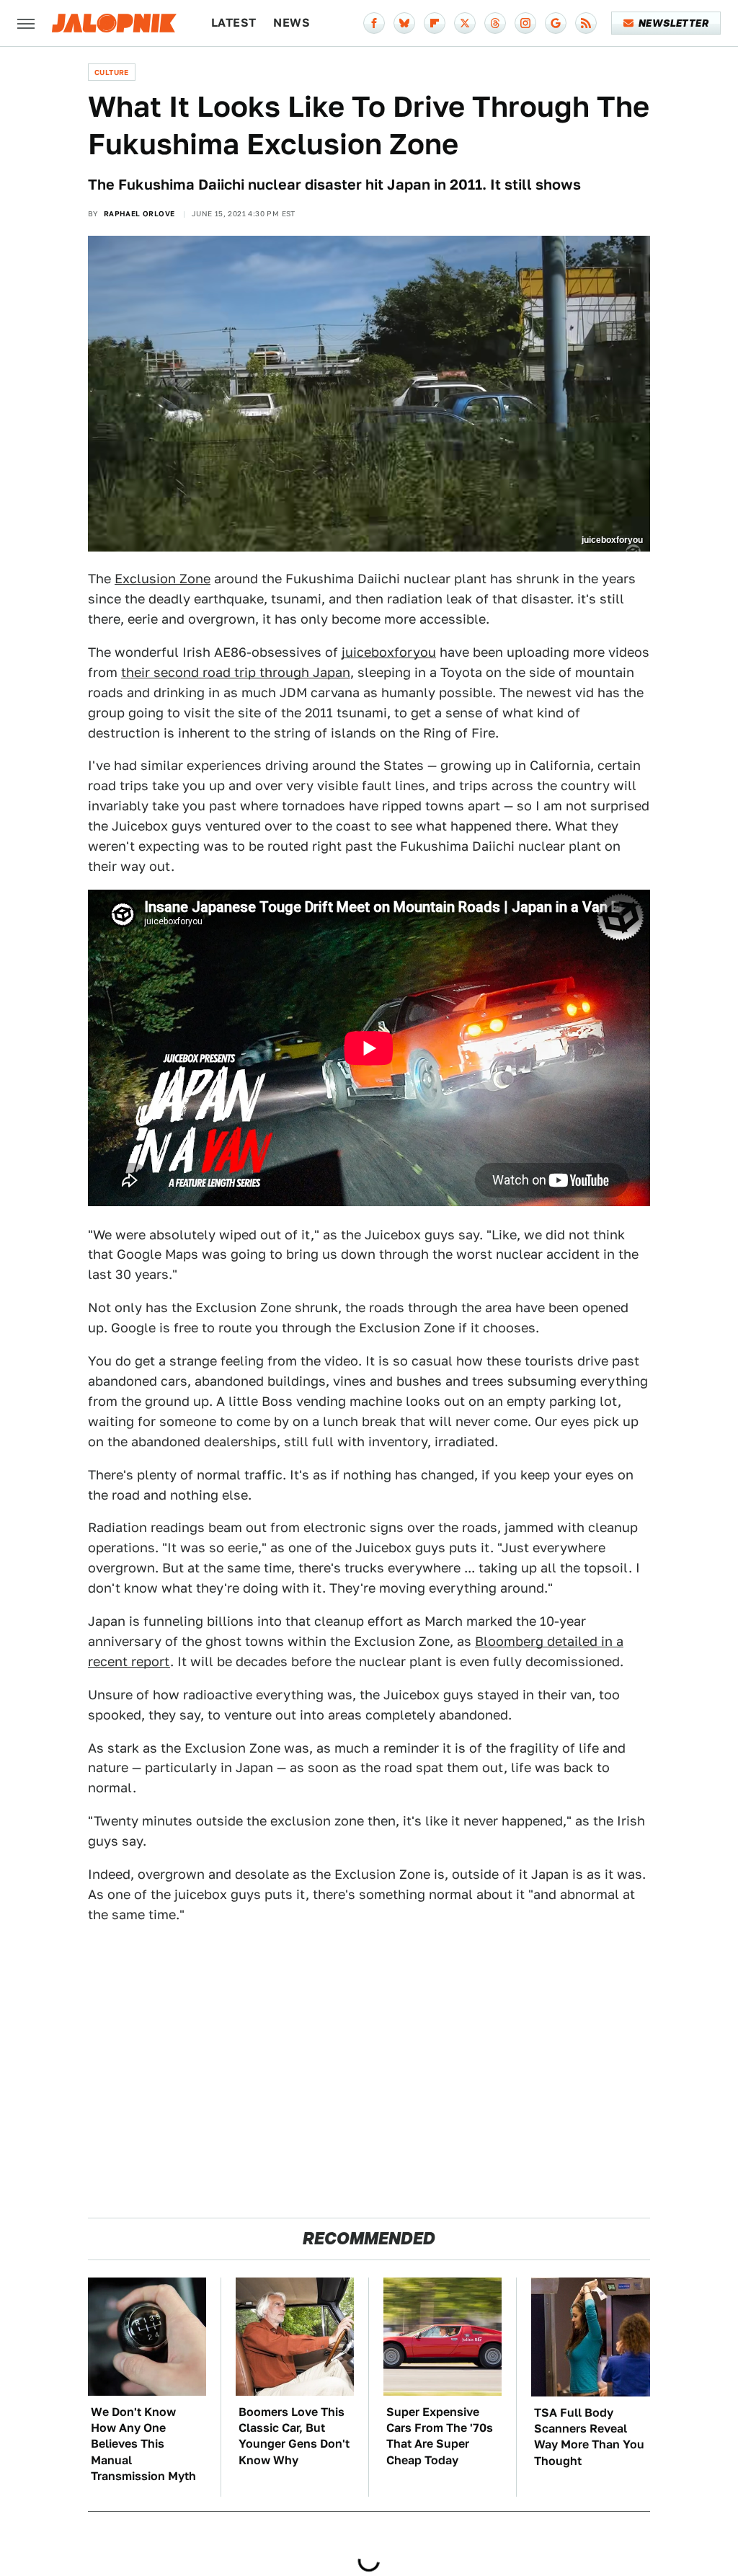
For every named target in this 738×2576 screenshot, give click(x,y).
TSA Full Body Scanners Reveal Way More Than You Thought (589, 2437)
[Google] (556, 23)
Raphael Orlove (139, 213)
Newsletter (673, 23)
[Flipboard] (435, 23)
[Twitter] (465, 23)
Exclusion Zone (163, 579)
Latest (234, 23)
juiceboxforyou (389, 652)
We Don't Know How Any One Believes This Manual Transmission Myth (143, 2444)
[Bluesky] (404, 23)
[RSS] (586, 23)
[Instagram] (525, 23)
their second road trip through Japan (236, 672)
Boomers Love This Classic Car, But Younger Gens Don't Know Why (294, 2436)
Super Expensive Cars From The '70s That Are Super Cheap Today (440, 2436)
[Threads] (495, 23)
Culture (112, 72)
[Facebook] (374, 23)
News (292, 23)
